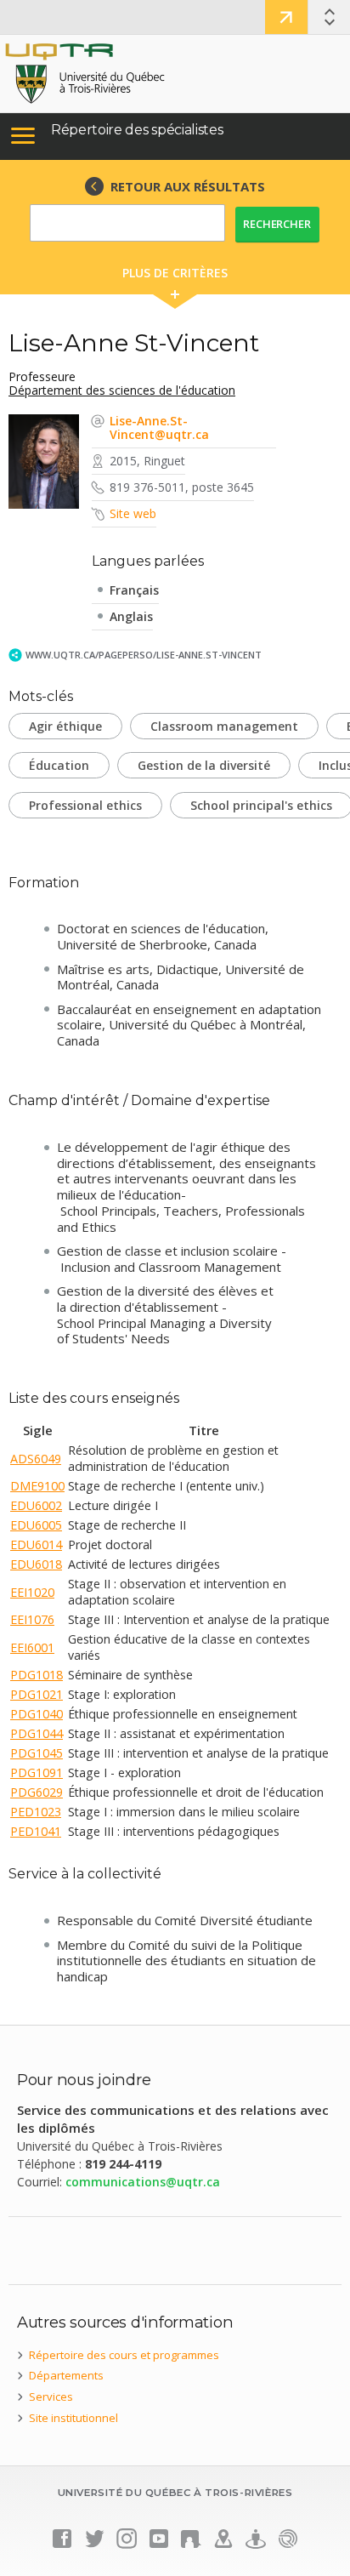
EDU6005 (36, 1525)
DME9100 (37, 1486)
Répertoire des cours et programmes (124, 2355)
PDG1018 (37, 1675)
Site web (133, 513)
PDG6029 (37, 1792)
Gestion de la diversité (204, 765)
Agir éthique (65, 726)
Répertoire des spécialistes (137, 130)
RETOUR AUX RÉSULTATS (188, 186)
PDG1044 (37, 1733)
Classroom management (224, 726)
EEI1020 (32, 1592)
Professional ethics (85, 805)
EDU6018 (36, 1564)
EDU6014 (36, 1544)
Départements (66, 2375)
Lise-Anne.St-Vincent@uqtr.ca (159, 427)
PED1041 (36, 1831)
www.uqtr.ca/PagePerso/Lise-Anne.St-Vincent (144, 655)
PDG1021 (37, 1694)
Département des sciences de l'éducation (122, 390)
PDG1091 (37, 1772)
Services (51, 2396)
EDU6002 (36, 1505)
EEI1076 (32, 1619)
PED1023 (36, 1812)
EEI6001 (32, 1647)
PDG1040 (37, 1714)
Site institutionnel (73, 2418)
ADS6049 (36, 1459)
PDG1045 (37, 1753)
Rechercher (277, 224)
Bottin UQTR (286, 17)
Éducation (59, 765)
